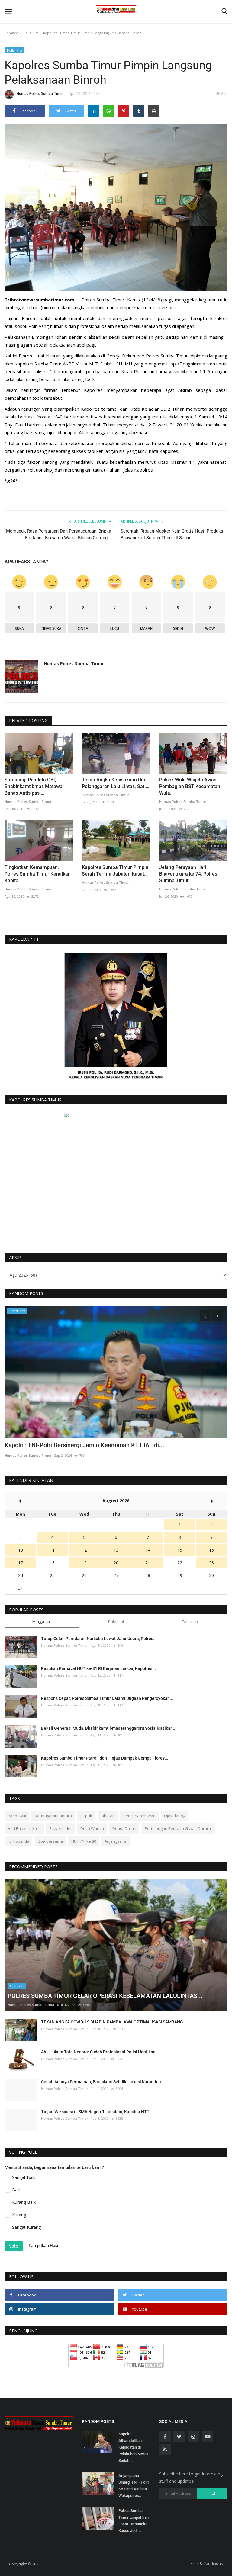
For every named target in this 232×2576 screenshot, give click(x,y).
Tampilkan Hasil (44, 2245)
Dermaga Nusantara (53, 1816)
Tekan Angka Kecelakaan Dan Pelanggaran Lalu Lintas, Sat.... (116, 783)
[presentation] (205, 1315)
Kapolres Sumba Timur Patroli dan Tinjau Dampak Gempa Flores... (105, 1758)
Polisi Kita (31, 33)
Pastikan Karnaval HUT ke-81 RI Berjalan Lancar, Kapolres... (98, 1668)
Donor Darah (124, 1828)
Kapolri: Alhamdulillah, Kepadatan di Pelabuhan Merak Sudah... (134, 2447)
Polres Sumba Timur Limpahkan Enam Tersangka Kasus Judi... (134, 2521)
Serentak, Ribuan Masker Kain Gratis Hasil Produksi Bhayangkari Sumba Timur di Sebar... (172, 534)
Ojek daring (175, 1816)
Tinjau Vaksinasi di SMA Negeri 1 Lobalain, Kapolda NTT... (97, 2112)
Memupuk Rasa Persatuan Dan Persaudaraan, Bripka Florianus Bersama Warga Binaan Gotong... (59, 534)
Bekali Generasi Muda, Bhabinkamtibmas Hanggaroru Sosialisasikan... (109, 1728)
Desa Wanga (92, 1828)
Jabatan (108, 1816)
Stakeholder (61, 1828)
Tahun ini (190, 1622)
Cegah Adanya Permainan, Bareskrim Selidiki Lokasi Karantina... (103, 2082)
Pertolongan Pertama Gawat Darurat (178, 1828)
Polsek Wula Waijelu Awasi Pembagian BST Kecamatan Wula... (190, 786)
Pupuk (86, 1816)
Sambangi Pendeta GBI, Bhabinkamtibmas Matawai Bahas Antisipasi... (34, 786)
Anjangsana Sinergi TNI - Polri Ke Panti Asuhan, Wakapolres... (134, 2486)
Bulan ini (116, 1622)
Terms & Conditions (205, 2563)
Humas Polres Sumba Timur (40, 93)
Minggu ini (42, 1622)
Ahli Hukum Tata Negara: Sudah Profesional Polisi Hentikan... (100, 2052)
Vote (14, 2246)
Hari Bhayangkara (24, 1828)
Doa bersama (50, 1841)
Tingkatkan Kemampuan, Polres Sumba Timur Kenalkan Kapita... (38, 874)
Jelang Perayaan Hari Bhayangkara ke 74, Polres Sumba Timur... (188, 874)
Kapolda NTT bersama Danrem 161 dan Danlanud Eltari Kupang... (92, 1445)
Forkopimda (18, 1841)
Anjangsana (116, 1841)
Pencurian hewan (139, 1816)
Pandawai (17, 1816)
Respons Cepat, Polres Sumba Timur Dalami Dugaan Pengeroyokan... (107, 1698)
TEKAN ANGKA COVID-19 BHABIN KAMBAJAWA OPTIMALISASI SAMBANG (112, 2022)
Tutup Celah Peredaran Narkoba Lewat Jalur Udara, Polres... (99, 1639)
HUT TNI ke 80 (84, 1841)
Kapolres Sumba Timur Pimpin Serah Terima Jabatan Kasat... (115, 871)
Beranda (11, 33)
